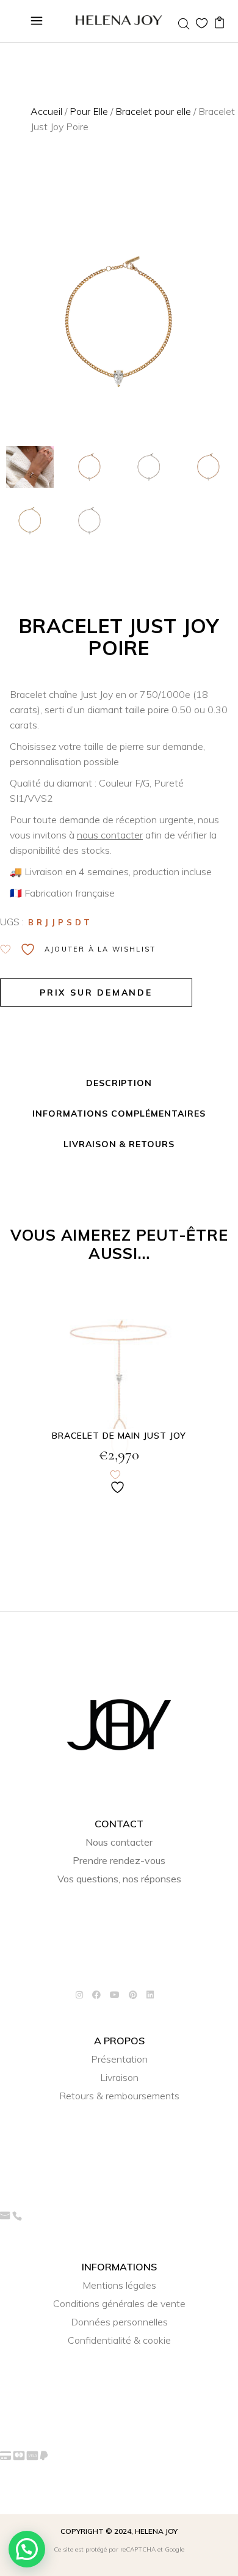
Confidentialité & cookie (119, 2340)
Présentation (119, 2059)
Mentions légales (119, 2285)
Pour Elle (89, 111)
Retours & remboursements (119, 2096)
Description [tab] (119, 1083)
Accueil (46, 111)
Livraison (119, 2077)
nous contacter (110, 835)
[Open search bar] (184, 24)
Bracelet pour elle (153, 111)
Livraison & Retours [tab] (119, 1144)
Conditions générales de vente (119, 2303)
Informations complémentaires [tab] (119, 1114)
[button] (27, 2549)
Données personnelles (119, 2322)
